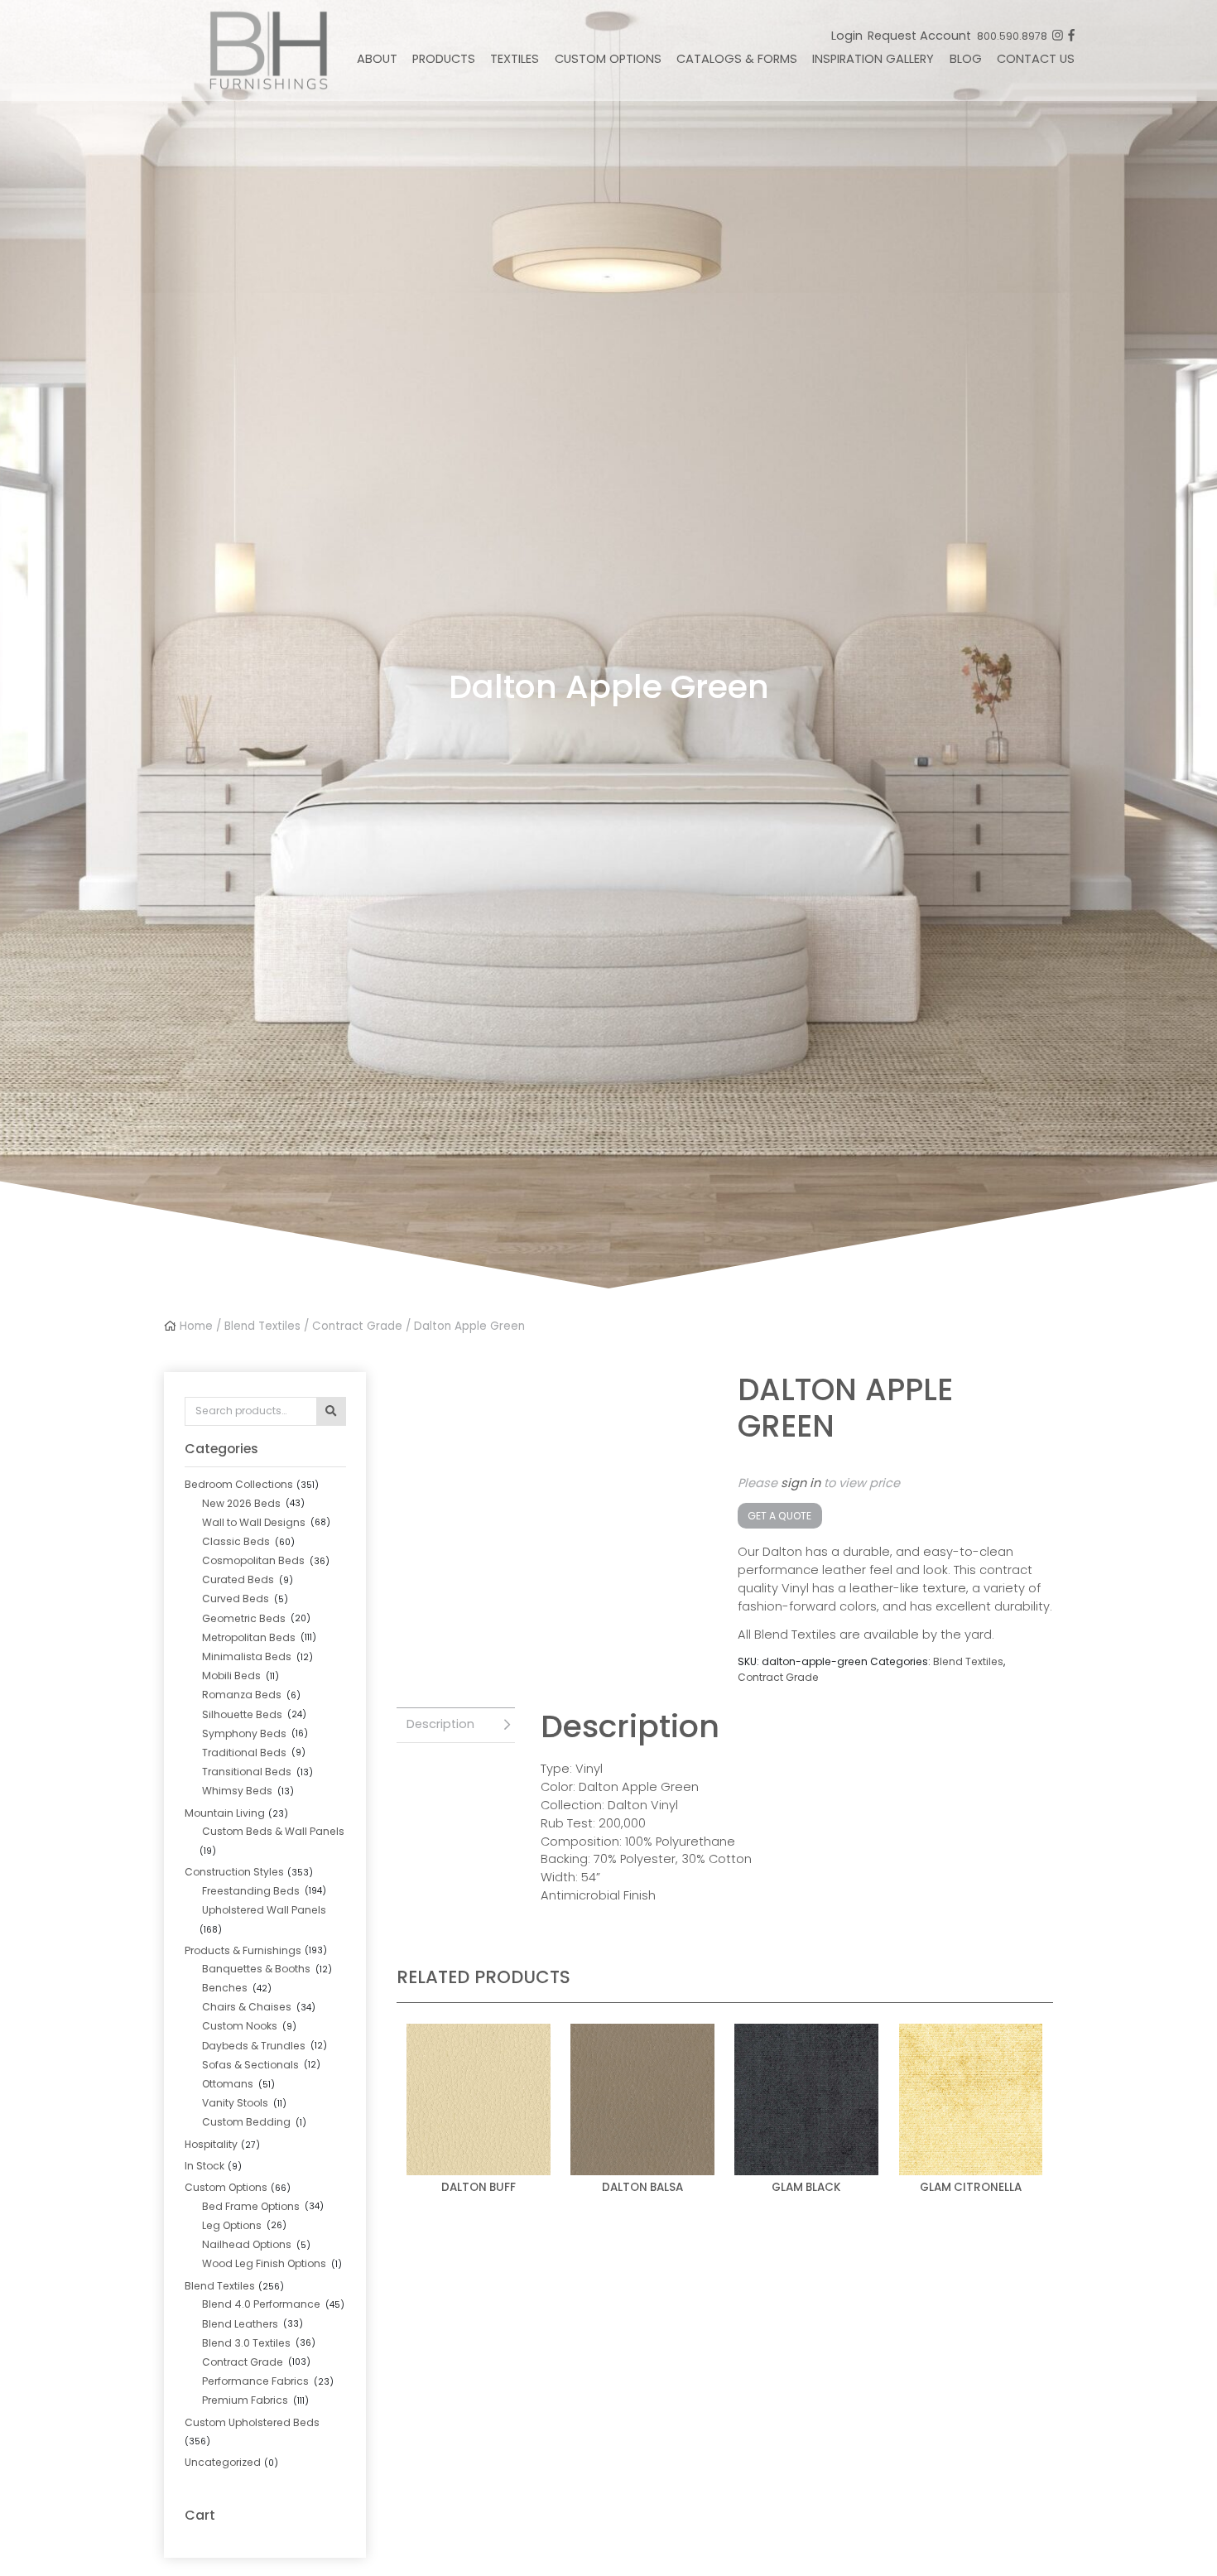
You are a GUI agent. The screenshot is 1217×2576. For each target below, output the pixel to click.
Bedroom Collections (239, 1484)
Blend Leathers (240, 2324)
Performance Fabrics (255, 2381)
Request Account (919, 36)
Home (196, 1326)
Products (444, 59)
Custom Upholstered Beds (252, 2422)
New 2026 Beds (241, 1503)
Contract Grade (357, 1326)
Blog (966, 59)
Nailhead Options (247, 2244)
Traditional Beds (244, 1753)
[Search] (331, 1411)
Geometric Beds (244, 1618)
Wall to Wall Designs (254, 1522)
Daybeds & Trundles (254, 2046)
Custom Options (608, 59)
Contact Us (1036, 59)
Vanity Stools (235, 2103)
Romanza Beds (242, 1695)
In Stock (204, 2166)
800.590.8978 (1012, 36)
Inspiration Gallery (873, 59)
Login (847, 36)
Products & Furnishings (243, 1950)
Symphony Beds (244, 1733)
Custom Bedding (246, 2122)
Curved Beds (236, 1599)
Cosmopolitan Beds (253, 1560)
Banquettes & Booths (256, 1969)
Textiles (515, 59)
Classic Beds (236, 1541)
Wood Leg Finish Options (264, 2263)
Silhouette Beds (242, 1714)
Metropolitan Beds (249, 1637)
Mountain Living (225, 1813)
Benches (225, 1988)
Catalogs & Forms (737, 59)
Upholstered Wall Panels (264, 1910)
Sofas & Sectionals (250, 2065)
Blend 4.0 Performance (261, 2304)
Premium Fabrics (245, 2400)
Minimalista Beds (247, 1656)
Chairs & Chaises (247, 2007)
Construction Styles (234, 1872)
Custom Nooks (240, 2026)
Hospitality (211, 2144)
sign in (801, 1483)
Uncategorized (223, 2462)
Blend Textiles (262, 1326)
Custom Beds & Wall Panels (273, 1831)
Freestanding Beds (251, 1891)
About (377, 59)
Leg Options (232, 2225)
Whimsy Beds (237, 1791)
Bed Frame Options (251, 2206)
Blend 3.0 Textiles (246, 2343)
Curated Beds (238, 1579)
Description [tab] (440, 1724)
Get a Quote (779, 1516)
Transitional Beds (247, 1772)
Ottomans (228, 2084)
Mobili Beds (231, 1676)
